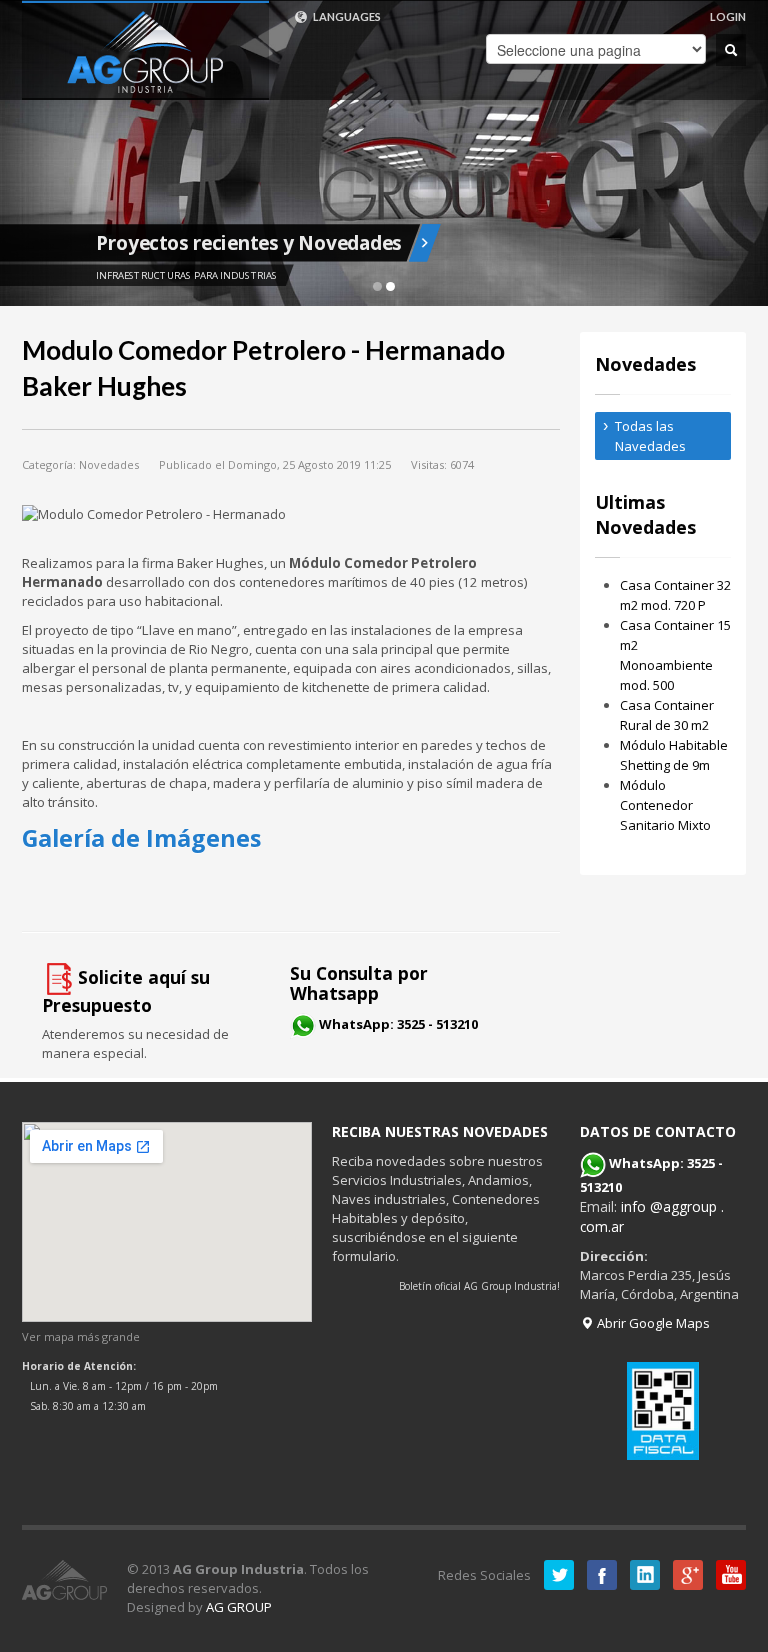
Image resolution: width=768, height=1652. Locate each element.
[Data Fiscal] (663, 1411)
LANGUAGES (346, 16)
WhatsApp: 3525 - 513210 (398, 1024)
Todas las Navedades (650, 436)
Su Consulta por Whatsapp (359, 983)
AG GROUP (239, 1607)
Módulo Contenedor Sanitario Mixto (665, 805)
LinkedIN (645, 1575)
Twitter (559, 1575)
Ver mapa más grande (81, 1336)
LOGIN (728, 16)
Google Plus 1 (688, 1575)
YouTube (731, 1575)
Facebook (602, 1575)
